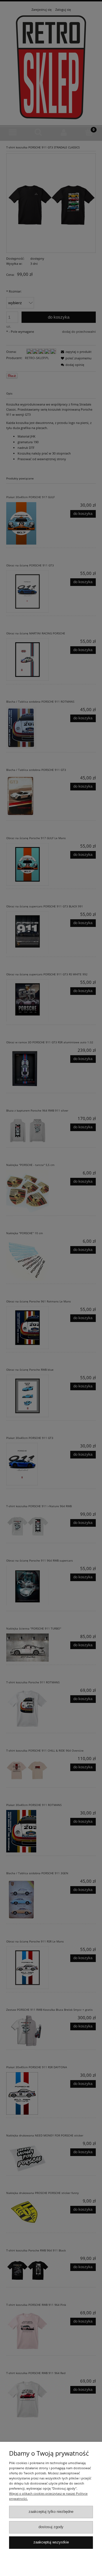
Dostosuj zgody (51, 2527)
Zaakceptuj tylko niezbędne (51, 2512)
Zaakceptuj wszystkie (51, 2542)
